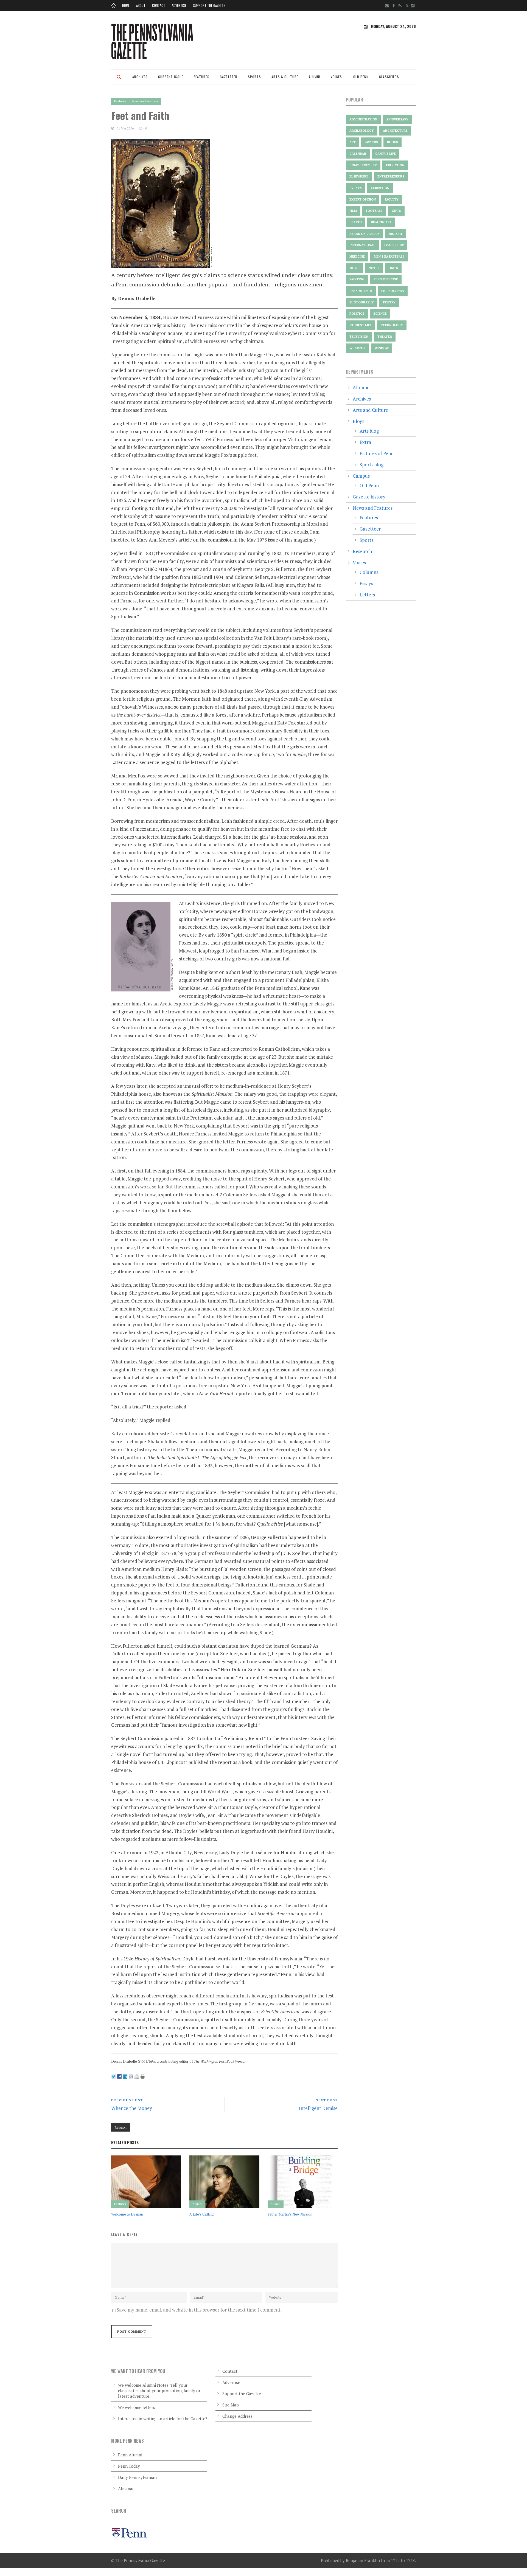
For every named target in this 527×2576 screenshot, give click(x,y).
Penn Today (129, 2466)
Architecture (395, 131)
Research (362, 551)
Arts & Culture (285, 77)
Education (395, 165)
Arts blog (369, 431)
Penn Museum (361, 291)
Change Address (237, 2416)
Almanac (126, 2488)
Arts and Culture (370, 410)
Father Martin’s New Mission (290, 2214)
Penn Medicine (386, 279)
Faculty (392, 199)
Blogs (358, 421)
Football (374, 211)
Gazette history (369, 497)
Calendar (358, 154)
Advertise (179, 5)
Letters (367, 595)
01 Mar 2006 (125, 128)
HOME (126, 5)
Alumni (315, 77)
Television (359, 337)
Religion (121, 2127)
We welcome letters (137, 2407)
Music (354, 268)
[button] (119, 81)
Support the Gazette (209, 5)
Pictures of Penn (377, 453)
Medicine (357, 257)
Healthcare (381, 222)
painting (357, 279)
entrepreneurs (391, 176)
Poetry (389, 302)
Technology (392, 325)
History (396, 234)
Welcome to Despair (127, 2214)
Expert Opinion (363, 199)
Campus (361, 476)
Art (353, 142)
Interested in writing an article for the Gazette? (163, 2419)
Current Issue (171, 77)
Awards (371, 142)
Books (393, 142)
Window (382, 348)
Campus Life (386, 154)
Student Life (361, 325)
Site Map (231, 2405)
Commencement (363, 165)
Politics (357, 314)
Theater (385, 337)
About (141, 5)
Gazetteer (229, 77)
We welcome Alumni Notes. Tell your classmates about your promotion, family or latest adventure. (159, 2391)
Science (380, 314)
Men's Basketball (389, 257)
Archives (140, 77)
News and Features (145, 101)
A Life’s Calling (202, 2214)
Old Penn (361, 77)
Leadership (394, 245)
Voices (336, 77)
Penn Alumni (130, 2455)
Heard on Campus (365, 234)
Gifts (396, 211)
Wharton (358, 348)
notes (374, 268)
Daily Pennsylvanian (137, 2477)
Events (356, 188)
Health (356, 222)
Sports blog (372, 465)
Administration (363, 119)
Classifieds (389, 77)
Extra (365, 442)
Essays (366, 583)
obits (393, 268)
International (362, 245)
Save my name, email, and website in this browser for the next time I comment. (199, 2310)
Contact (159, 5)
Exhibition (380, 188)
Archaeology (362, 131)
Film (353, 211)
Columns (369, 572)
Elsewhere (359, 176)
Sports (254, 77)
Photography (362, 302)
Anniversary (397, 119)
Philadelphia (393, 291)
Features (202, 77)
